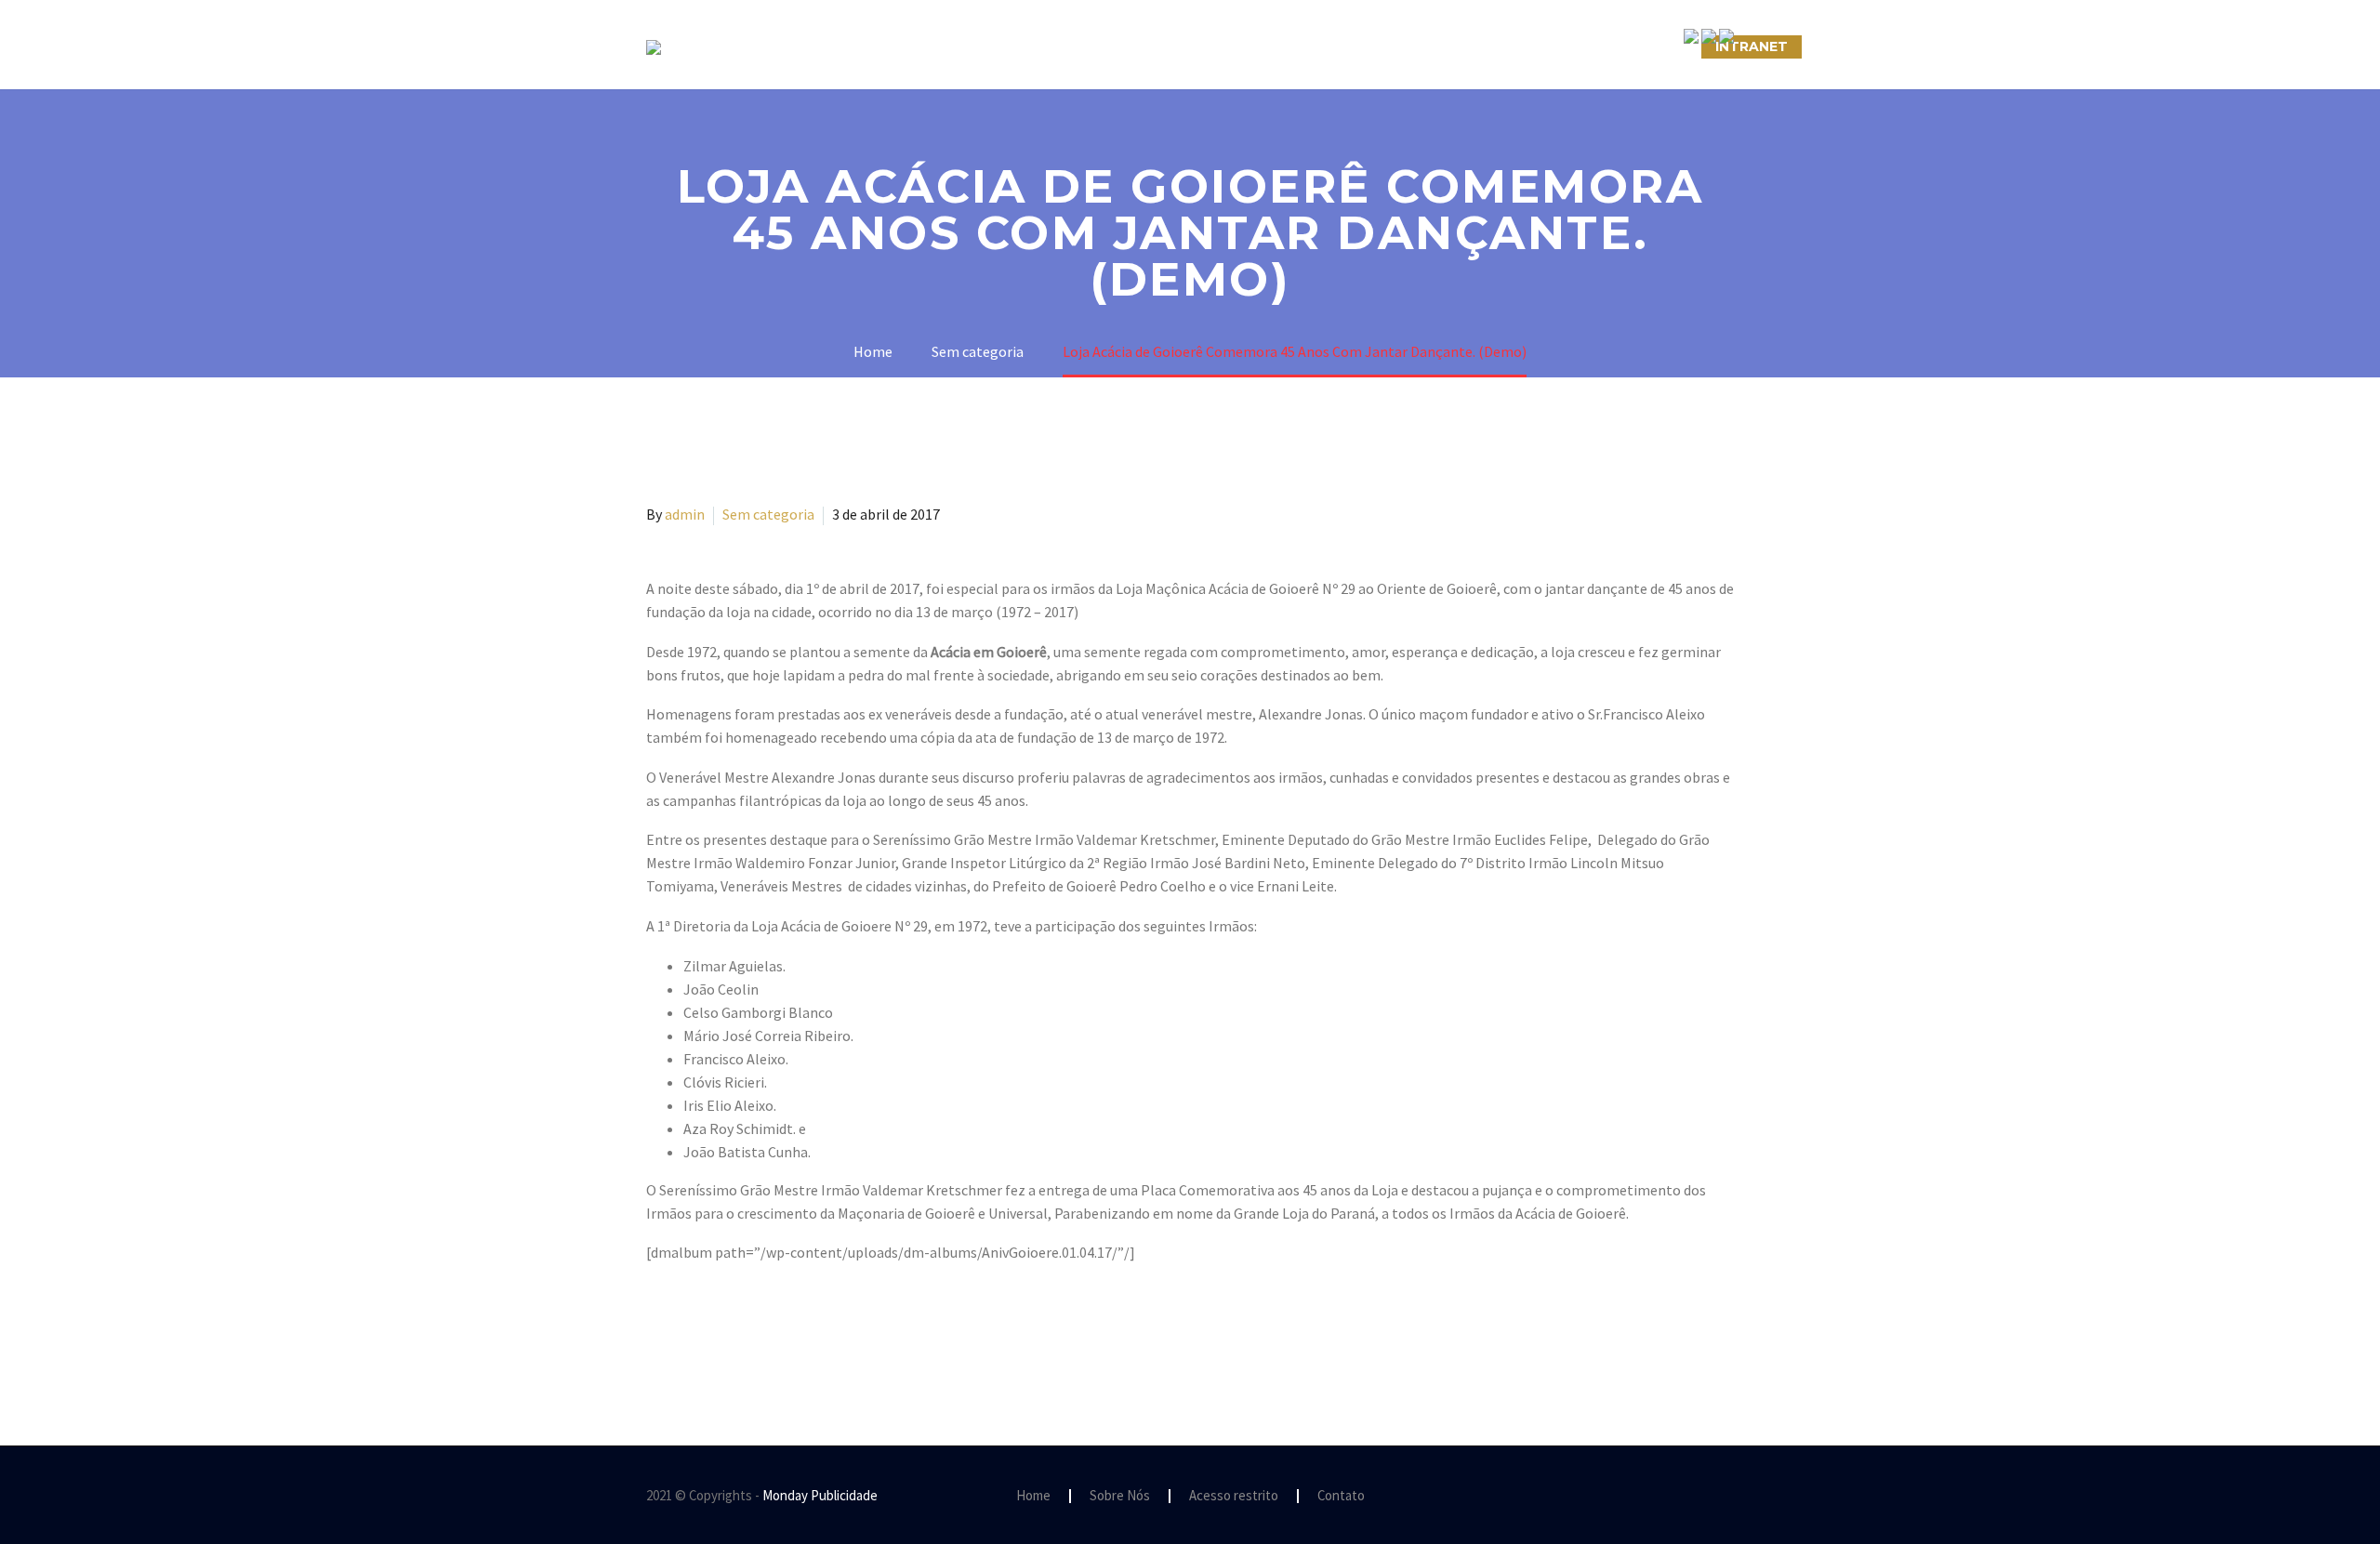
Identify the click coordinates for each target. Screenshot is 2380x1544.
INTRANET (1752, 46)
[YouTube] (1728, 1497)
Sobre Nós (908, 46)
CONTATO (1405, 46)
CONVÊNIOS (1639, 46)
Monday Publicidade (820, 1495)
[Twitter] (685, 1327)
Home (1033, 1496)
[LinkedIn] (766, 1327)
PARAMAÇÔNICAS (1168, 46)
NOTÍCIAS (1299, 46)
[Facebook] (658, 1327)
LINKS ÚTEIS (1520, 46)
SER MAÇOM (1027, 46)
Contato (1341, 1496)
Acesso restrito (1234, 1496)
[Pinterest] (712, 1327)
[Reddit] (793, 1327)
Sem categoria (768, 514)
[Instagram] (1704, 1497)
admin (685, 514)
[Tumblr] (739, 1327)
